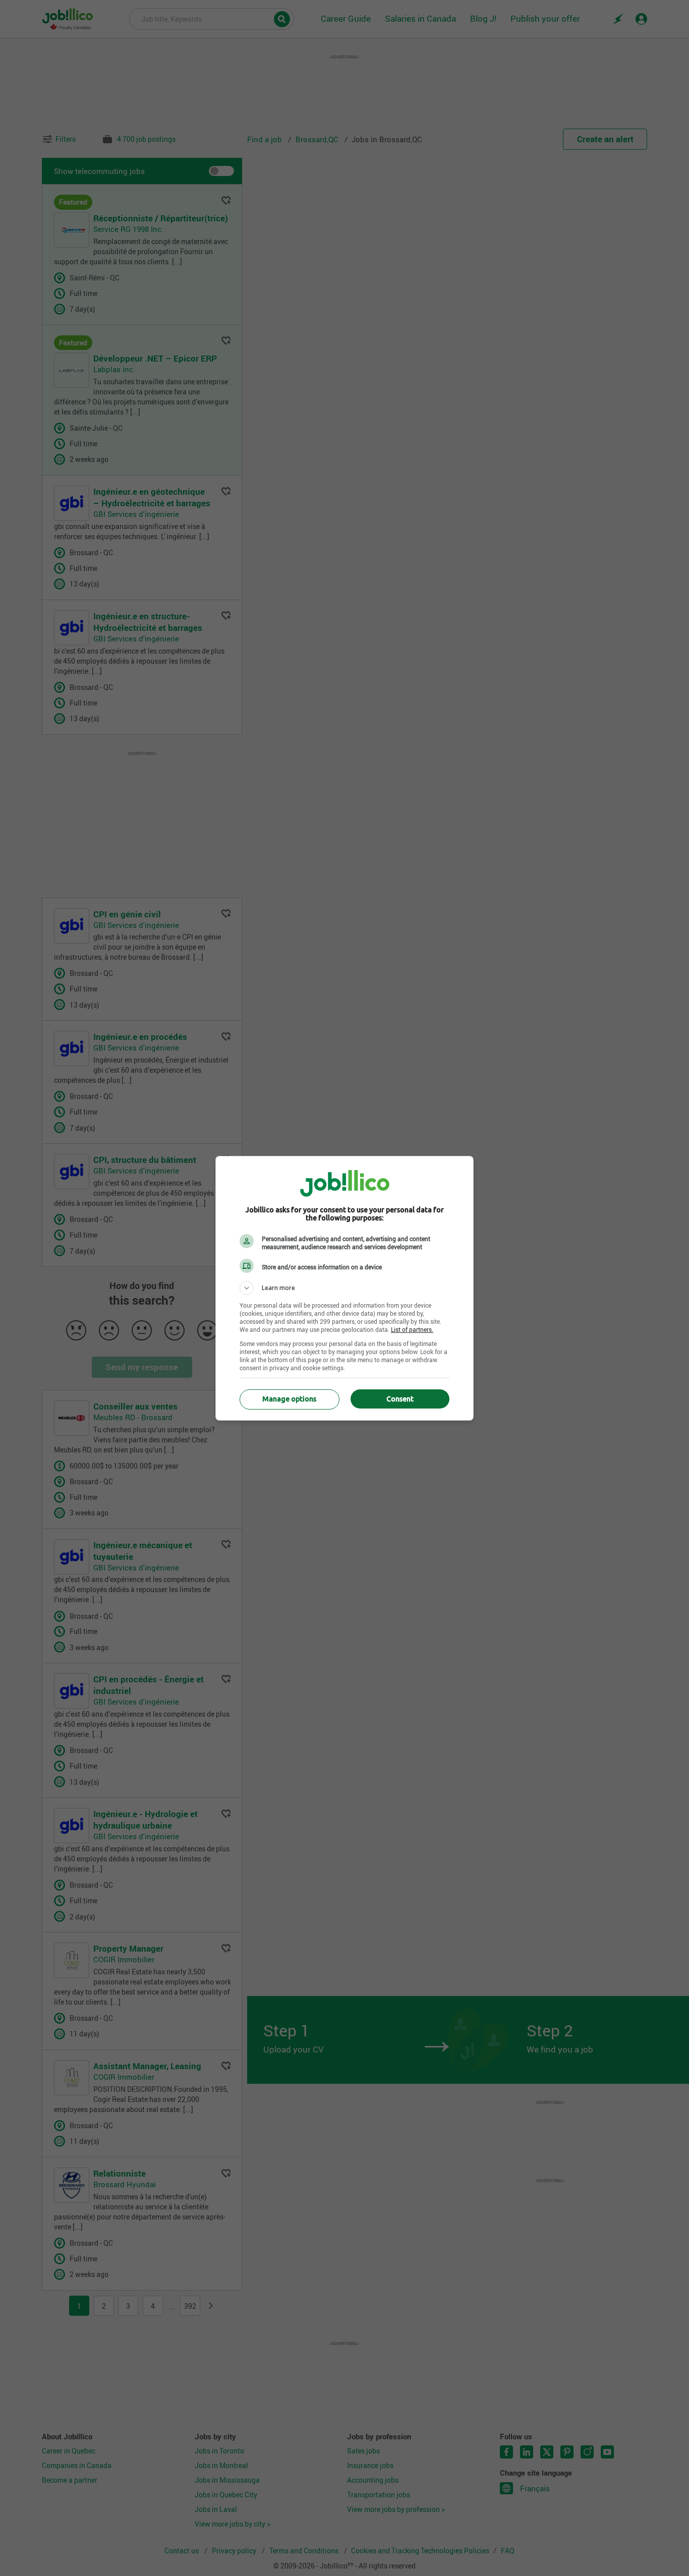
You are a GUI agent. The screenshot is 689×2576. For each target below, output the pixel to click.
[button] (344, 1288)
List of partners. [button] (412, 1329)
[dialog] (344, 1288)
